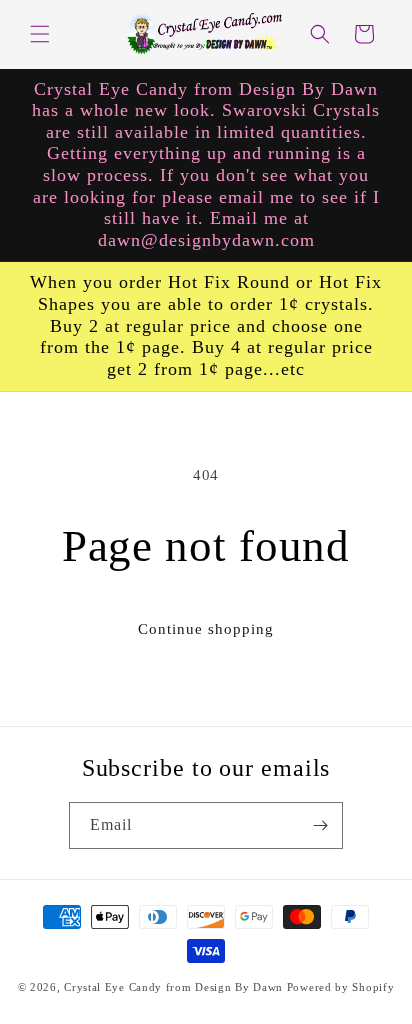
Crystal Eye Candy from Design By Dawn (173, 987)
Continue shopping (206, 629)
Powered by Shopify (341, 987)
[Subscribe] (320, 825)
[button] (40, 34)
